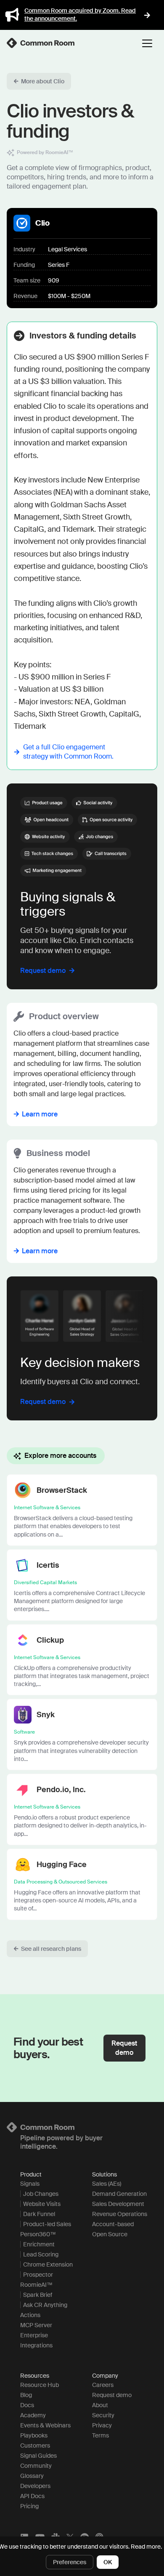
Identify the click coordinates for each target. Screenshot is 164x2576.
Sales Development (118, 2204)
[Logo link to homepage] (82, 2127)
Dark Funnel (39, 2214)
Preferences (70, 2562)
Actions (30, 2315)
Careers (103, 2385)
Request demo (112, 2395)
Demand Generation (119, 2194)
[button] (39, 81)
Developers (35, 2486)
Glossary (32, 2476)
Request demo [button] (124, 2048)
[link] (41, 43)
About (100, 2405)
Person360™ (38, 2234)
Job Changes (41, 2194)
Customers (35, 2445)
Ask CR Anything (45, 2305)
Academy (33, 2415)
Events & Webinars (45, 2425)
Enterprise (34, 2335)
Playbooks (34, 2435)
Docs (27, 2405)
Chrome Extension (48, 2264)
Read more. (146, 2547)
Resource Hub (40, 2385)
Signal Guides (38, 2456)
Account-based (113, 2224)
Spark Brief (38, 2295)
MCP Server (36, 2325)
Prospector (38, 2275)
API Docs (32, 2496)
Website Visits (42, 2204)
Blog (26, 2395)
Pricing (29, 2506)
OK (108, 2562)
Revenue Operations (120, 2214)
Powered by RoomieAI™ (45, 152)
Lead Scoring (41, 2254)
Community (36, 2466)
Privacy (102, 2425)
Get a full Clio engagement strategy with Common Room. (68, 752)
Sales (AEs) (107, 2184)
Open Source (110, 2234)
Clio (42, 223)
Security (103, 2415)
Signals (30, 2184)
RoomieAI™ (36, 2285)
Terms (101, 2435)
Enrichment (39, 2244)
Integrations (36, 2345)
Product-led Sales (47, 2224)
